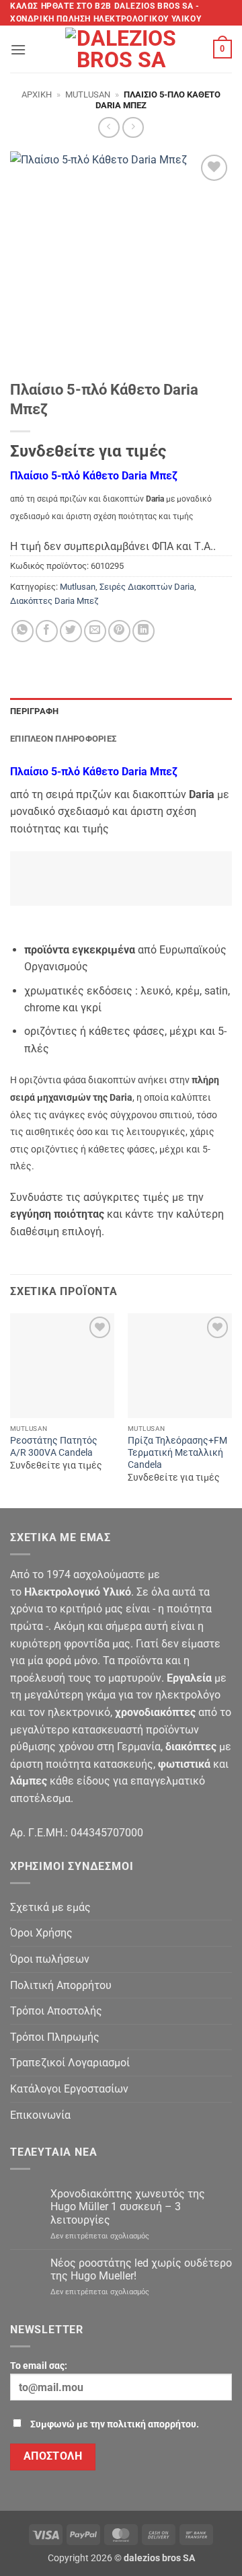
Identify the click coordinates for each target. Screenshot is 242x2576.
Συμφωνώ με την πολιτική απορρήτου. (115, 2424)
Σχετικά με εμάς (50, 1907)
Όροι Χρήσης (41, 1933)
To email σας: (39, 2366)
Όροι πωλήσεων (50, 1959)
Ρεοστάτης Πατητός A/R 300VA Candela (54, 1446)
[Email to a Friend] (95, 631)
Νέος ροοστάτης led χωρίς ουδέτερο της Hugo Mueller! (141, 2269)
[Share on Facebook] (47, 631)
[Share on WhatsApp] (23, 631)
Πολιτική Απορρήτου (61, 1985)
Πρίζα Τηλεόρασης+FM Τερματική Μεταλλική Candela (177, 1452)
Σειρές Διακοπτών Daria (147, 587)
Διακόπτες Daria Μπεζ (54, 601)
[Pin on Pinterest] (119, 631)
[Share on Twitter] (71, 631)
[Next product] (109, 127)
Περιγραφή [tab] (34, 711)
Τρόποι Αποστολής (56, 2011)
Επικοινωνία (40, 2115)
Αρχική (37, 94)
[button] (18, 49)
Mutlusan (88, 94)
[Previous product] (133, 127)
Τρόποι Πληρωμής (55, 2037)
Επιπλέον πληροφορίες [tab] (63, 739)
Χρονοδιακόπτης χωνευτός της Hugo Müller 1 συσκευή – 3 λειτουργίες (128, 2207)
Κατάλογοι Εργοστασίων (69, 2089)
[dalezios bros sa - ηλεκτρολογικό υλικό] (121, 49)
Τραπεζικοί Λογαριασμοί (70, 2063)
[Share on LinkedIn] (144, 631)
